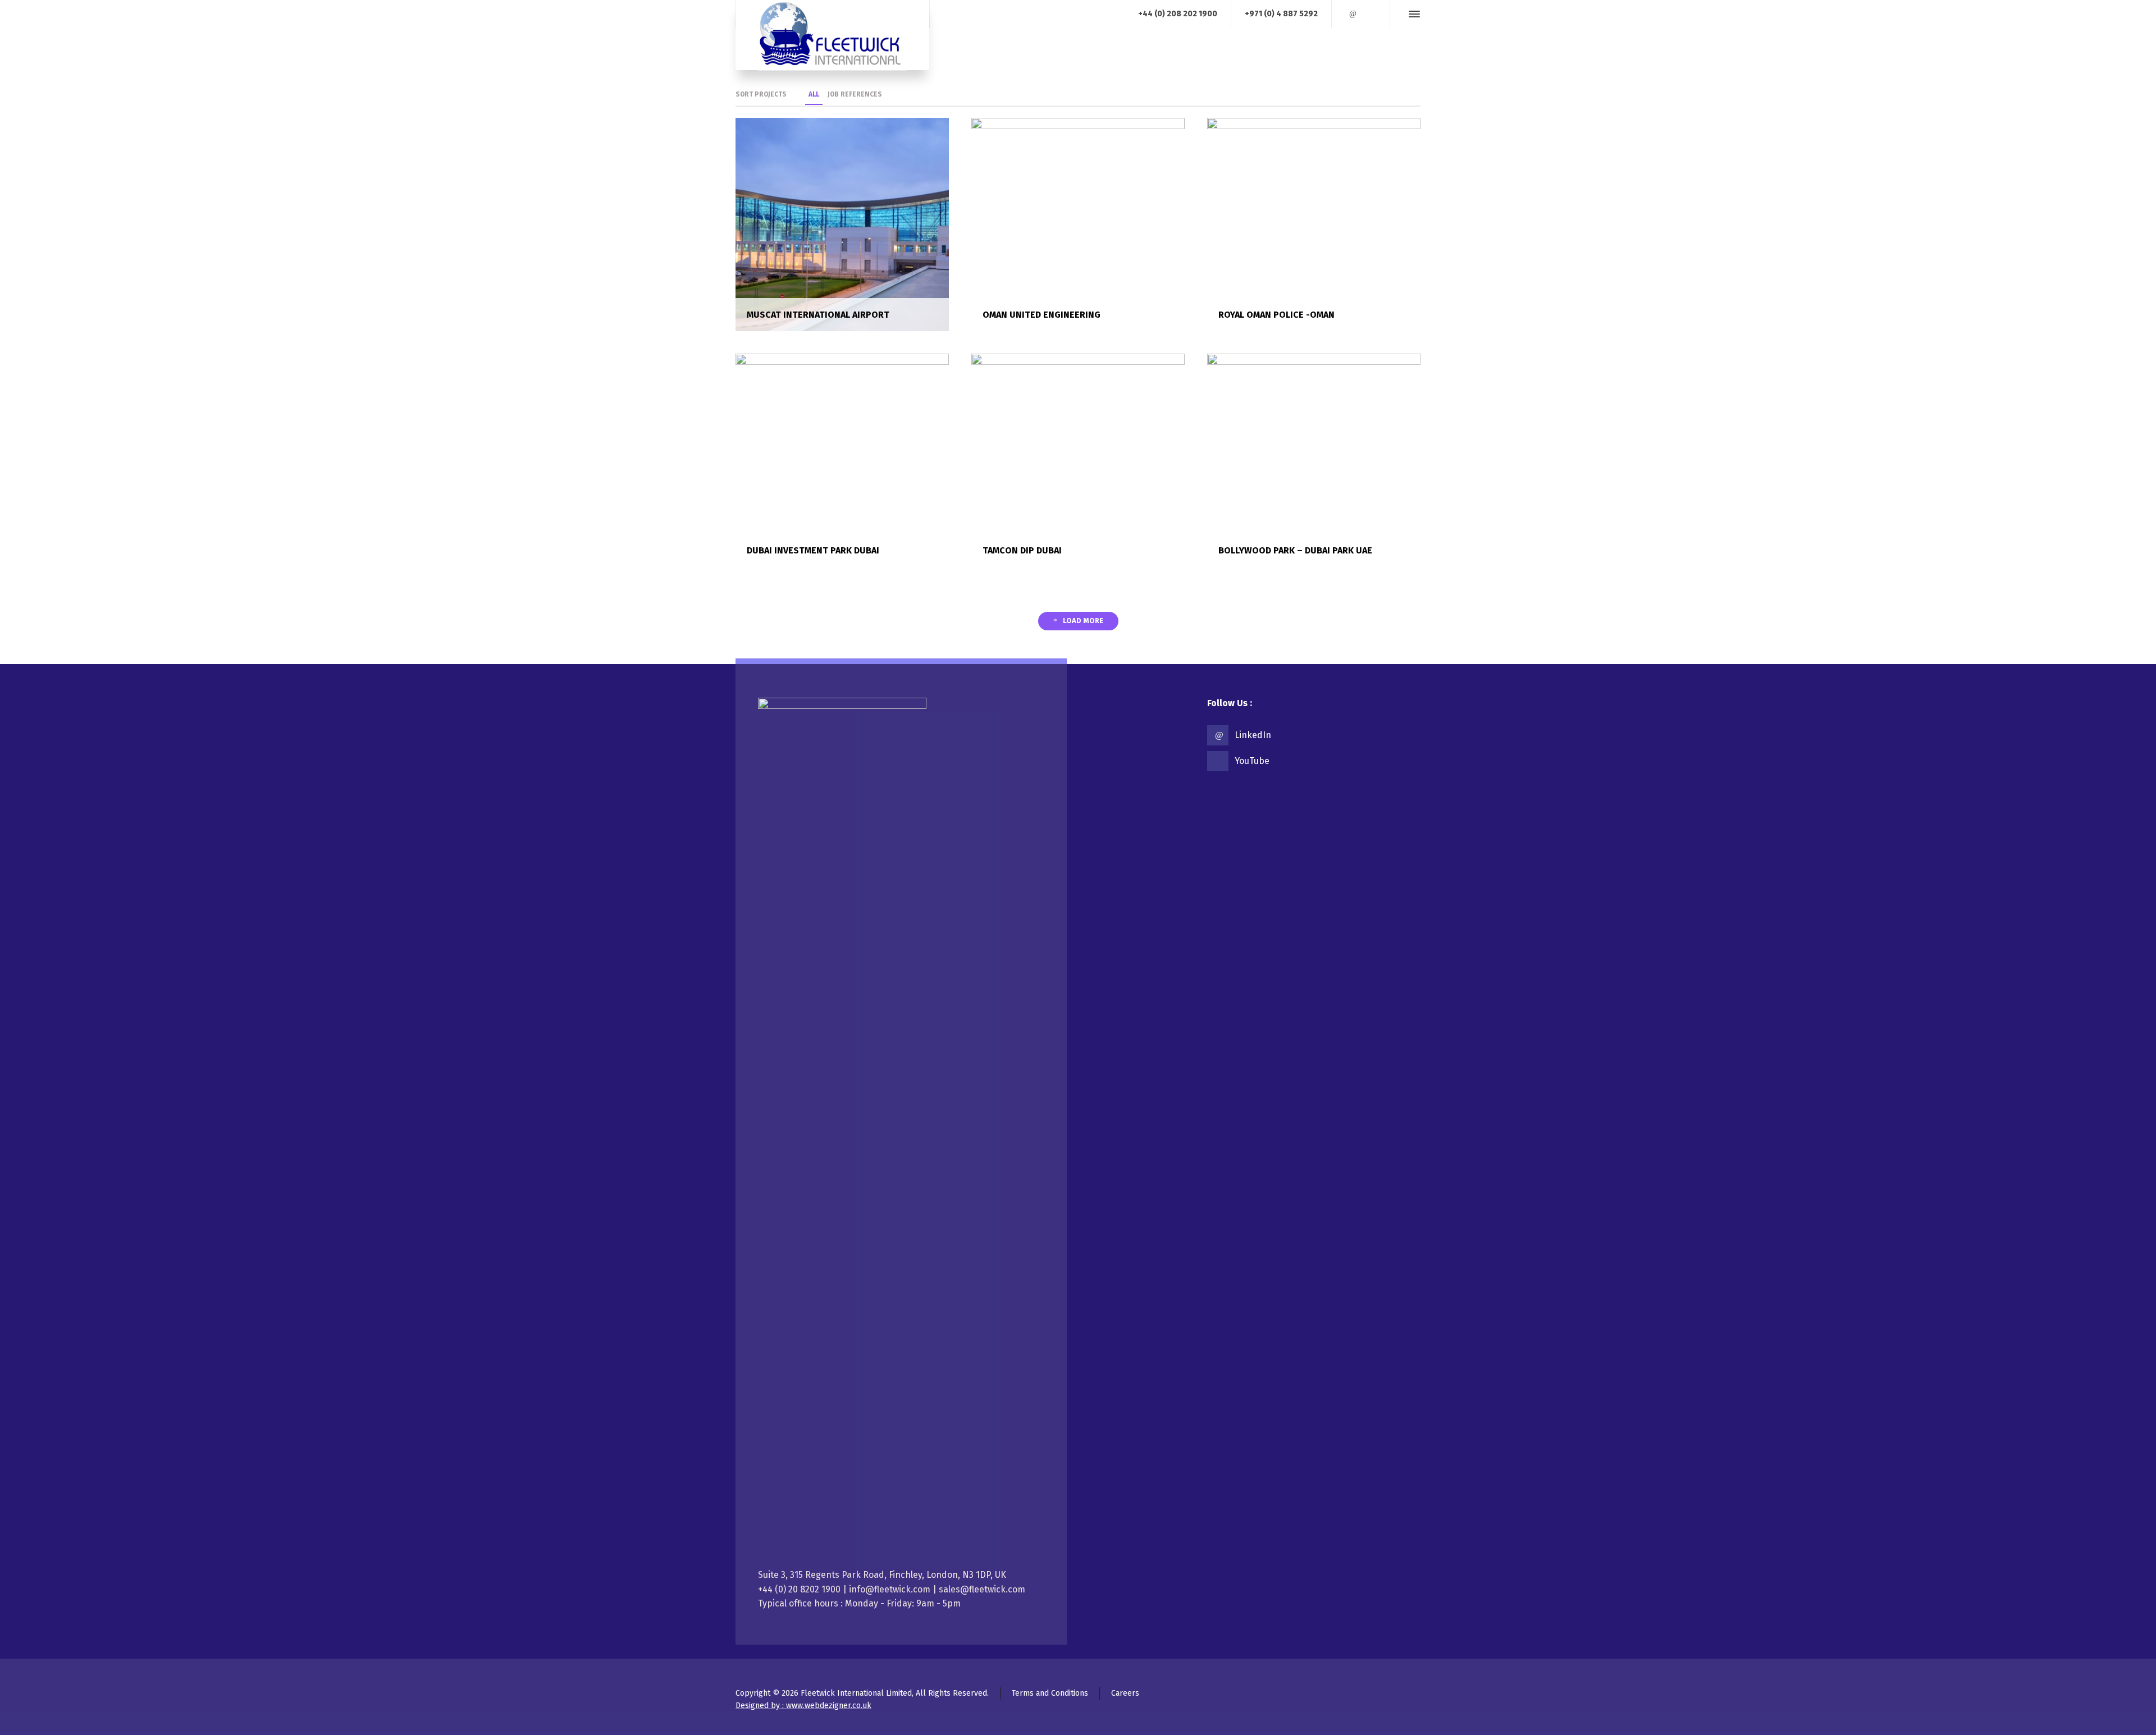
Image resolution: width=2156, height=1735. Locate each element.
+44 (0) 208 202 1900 (1178, 14)
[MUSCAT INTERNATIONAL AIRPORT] (842, 224)
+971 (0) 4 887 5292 (1281, 14)
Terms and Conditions (1050, 1693)
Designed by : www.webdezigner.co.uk (803, 1706)
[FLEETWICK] (832, 35)
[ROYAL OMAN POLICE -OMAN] (1314, 224)
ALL (814, 94)
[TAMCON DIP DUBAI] (1078, 459)
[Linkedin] (1353, 14)
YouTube (1252, 761)
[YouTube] (1368, 14)
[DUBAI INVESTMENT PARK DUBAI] (842, 459)
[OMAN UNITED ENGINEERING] (1078, 224)
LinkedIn (1253, 735)
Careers (1125, 1693)
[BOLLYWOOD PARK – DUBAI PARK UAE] (1314, 459)
